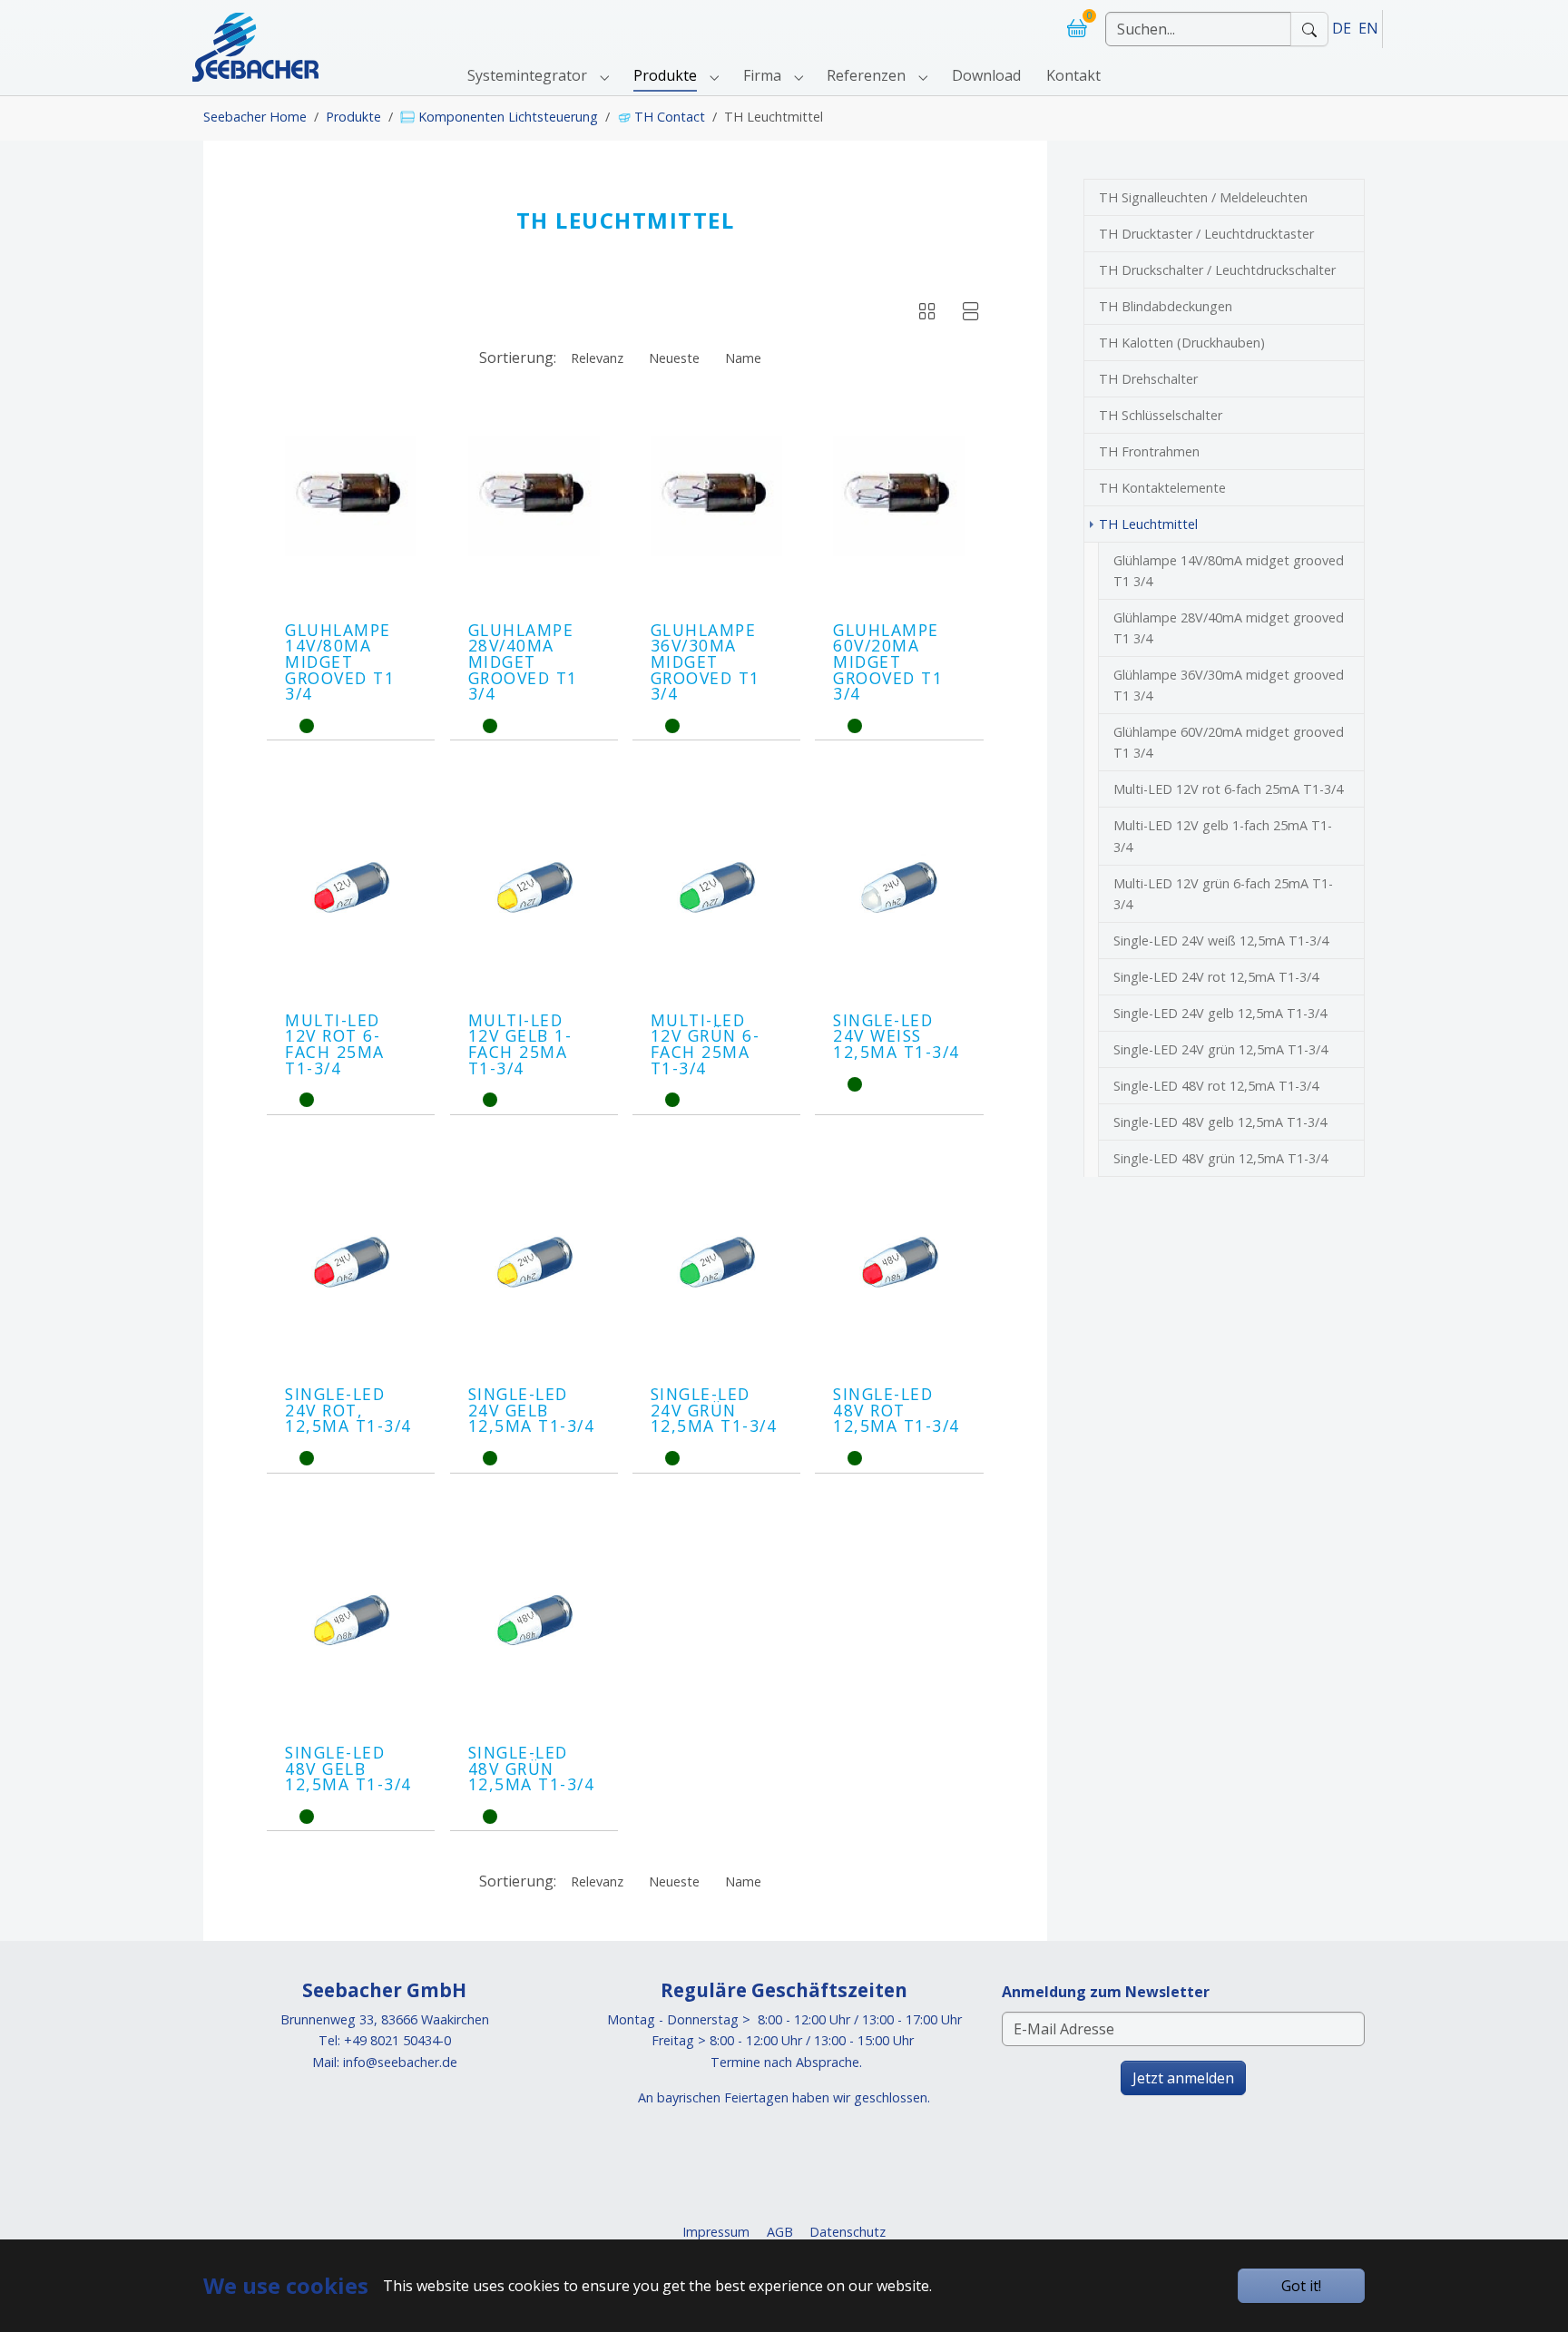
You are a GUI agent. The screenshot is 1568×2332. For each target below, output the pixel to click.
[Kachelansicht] (927, 314)
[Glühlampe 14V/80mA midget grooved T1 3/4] (351, 496)
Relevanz (597, 358)
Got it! (1301, 2286)
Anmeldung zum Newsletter (1106, 1992)
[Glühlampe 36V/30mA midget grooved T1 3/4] (716, 496)
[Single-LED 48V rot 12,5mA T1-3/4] (899, 1261)
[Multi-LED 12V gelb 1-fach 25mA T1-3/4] (534, 887)
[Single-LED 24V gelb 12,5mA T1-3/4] (534, 1261)
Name (743, 358)
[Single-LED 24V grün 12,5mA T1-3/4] (716, 1261)
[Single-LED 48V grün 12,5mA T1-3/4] (534, 1620)
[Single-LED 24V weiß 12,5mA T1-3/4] (899, 887)
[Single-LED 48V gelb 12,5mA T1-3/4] (351, 1620)
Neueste (674, 358)
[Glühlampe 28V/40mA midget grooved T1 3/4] (534, 496)
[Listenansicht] (971, 314)
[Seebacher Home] (255, 29)
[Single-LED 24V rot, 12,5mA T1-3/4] (351, 1261)
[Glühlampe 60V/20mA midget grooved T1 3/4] (899, 496)
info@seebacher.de (400, 2062)
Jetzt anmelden (1183, 2078)
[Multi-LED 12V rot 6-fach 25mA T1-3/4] (351, 887)
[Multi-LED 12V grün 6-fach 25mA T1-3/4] (716, 887)
